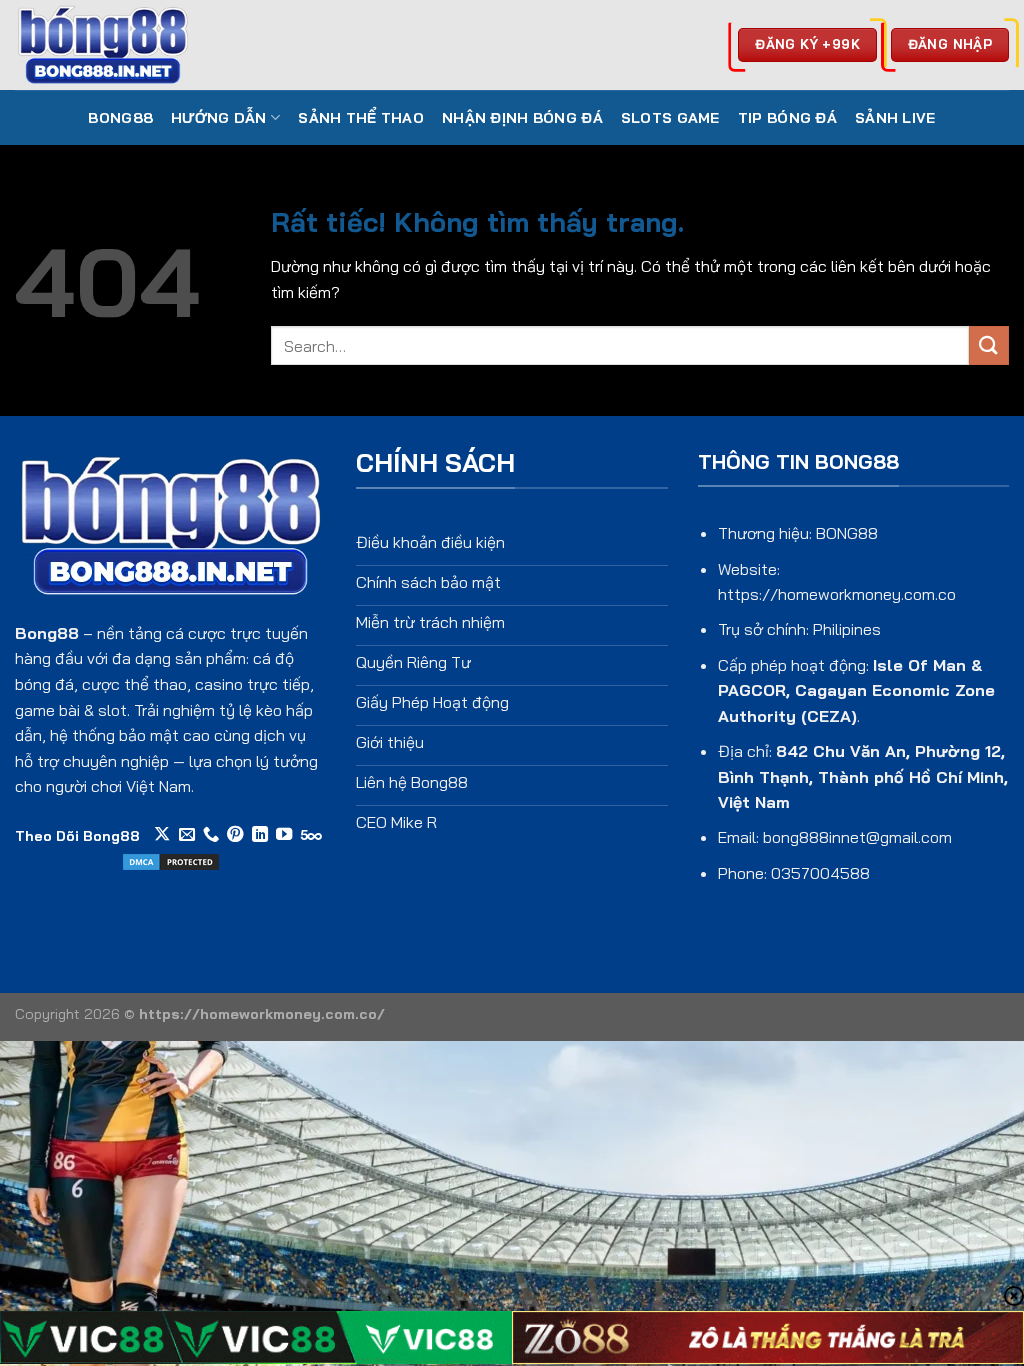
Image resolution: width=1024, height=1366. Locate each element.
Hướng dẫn (219, 118)
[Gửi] (989, 345)
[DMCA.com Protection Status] (171, 860)
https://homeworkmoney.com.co (837, 594)
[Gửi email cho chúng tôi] (187, 835)
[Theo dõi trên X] (162, 835)
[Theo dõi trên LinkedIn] (260, 835)
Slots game (670, 118)
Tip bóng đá (787, 118)
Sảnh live (895, 118)
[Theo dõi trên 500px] (311, 835)
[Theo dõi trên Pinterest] (235, 835)
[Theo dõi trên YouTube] (284, 835)
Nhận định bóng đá (522, 118)
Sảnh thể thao (361, 118)
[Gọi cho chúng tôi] (211, 835)
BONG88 (120, 118)
